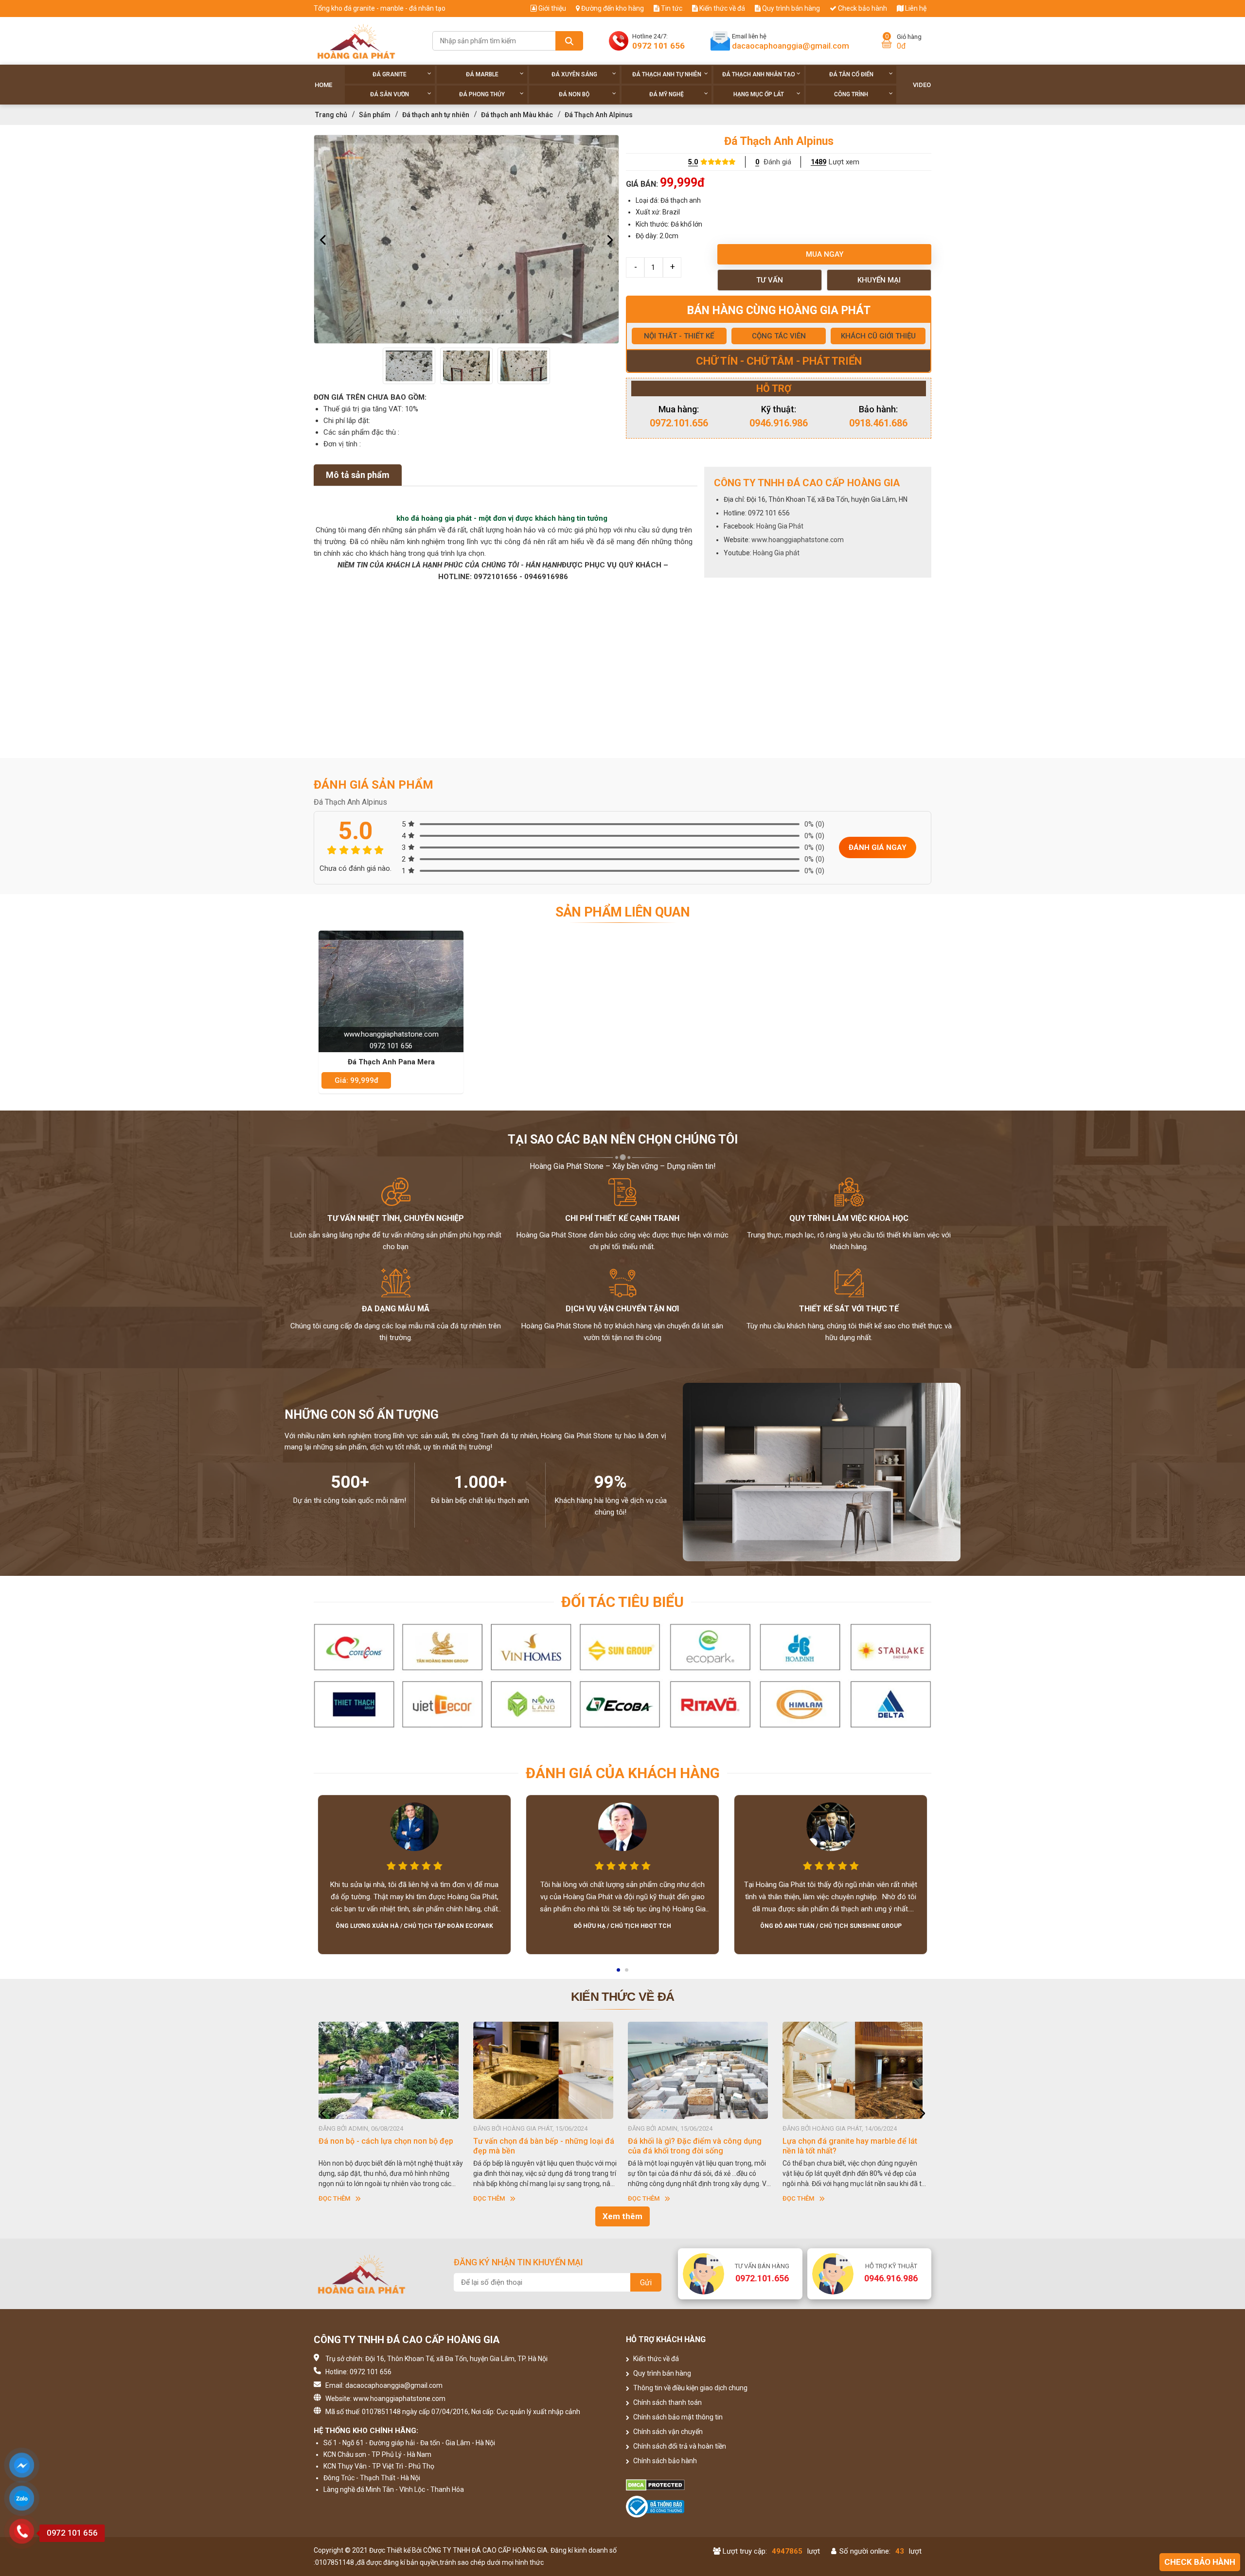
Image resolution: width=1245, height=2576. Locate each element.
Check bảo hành (862, 8)
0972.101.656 (679, 423)
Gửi (646, 2283)
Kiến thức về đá (721, 8)
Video (922, 85)
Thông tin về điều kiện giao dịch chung (690, 2388)
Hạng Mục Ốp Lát (759, 94)
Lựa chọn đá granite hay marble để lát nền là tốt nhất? (404, 2146)
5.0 (693, 162)
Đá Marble (482, 74)
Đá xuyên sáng (574, 74)
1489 (818, 162)
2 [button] (627, 1973)
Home (323, 85)
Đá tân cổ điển (851, 74)
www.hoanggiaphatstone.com (798, 540)
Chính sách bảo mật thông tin (677, 2417)
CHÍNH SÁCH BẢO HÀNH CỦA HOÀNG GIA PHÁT (711, 2146)
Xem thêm (622, 2216)
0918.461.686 (878, 423)
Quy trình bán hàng (790, 8)
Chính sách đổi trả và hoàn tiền (679, 2446)
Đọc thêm (352, 2198)
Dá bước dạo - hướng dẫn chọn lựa (862, 2141)
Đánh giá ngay (878, 847)
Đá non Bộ (574, 94)
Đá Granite (390, 74)
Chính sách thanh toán (667, 2402)
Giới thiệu (551, 8)
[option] (466, 239)
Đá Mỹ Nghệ (667, 94)
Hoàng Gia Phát (780, 526)
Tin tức (671, 8)
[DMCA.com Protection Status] (701, 2485)
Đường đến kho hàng (612, 8)
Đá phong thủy (482, 94)
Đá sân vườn (390, 94)
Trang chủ (331, 115)
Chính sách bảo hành (664, 2461)
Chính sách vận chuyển (667, 2432)
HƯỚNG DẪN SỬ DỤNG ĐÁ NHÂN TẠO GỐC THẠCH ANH (557, 2146)
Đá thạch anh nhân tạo (759, 74)
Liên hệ (915, 8)
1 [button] (619, 1973)
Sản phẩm (375, 115)
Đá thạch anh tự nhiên (667, 74)
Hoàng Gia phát (776, 553)
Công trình (851, 94)
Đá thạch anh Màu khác (517, 115)
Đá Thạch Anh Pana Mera (391, 1062)
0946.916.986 (779, 423)
